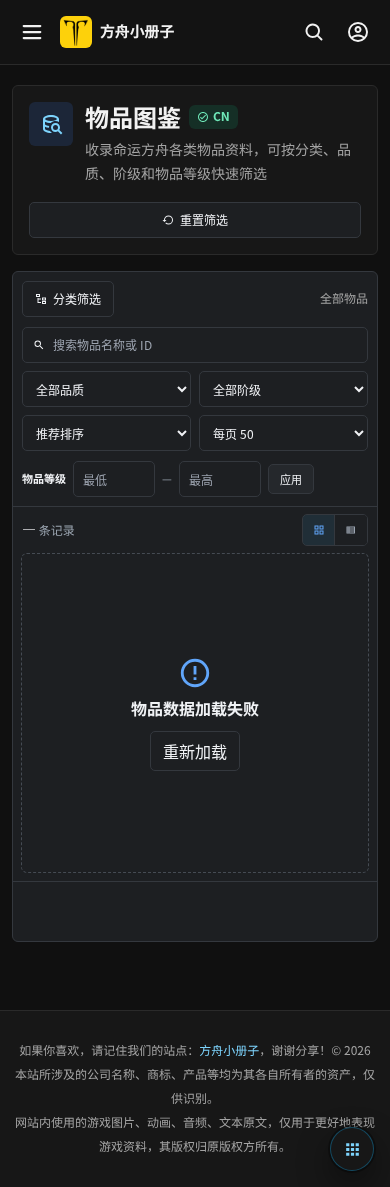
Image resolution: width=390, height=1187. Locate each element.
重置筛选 (204, 219)
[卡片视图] (319, 530)
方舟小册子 (229, 1050)
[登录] (358, 32)
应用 (291, 479)
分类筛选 (77, 298)
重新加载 (195, 751)
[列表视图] (351, 530)
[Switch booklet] (352, 1149)
